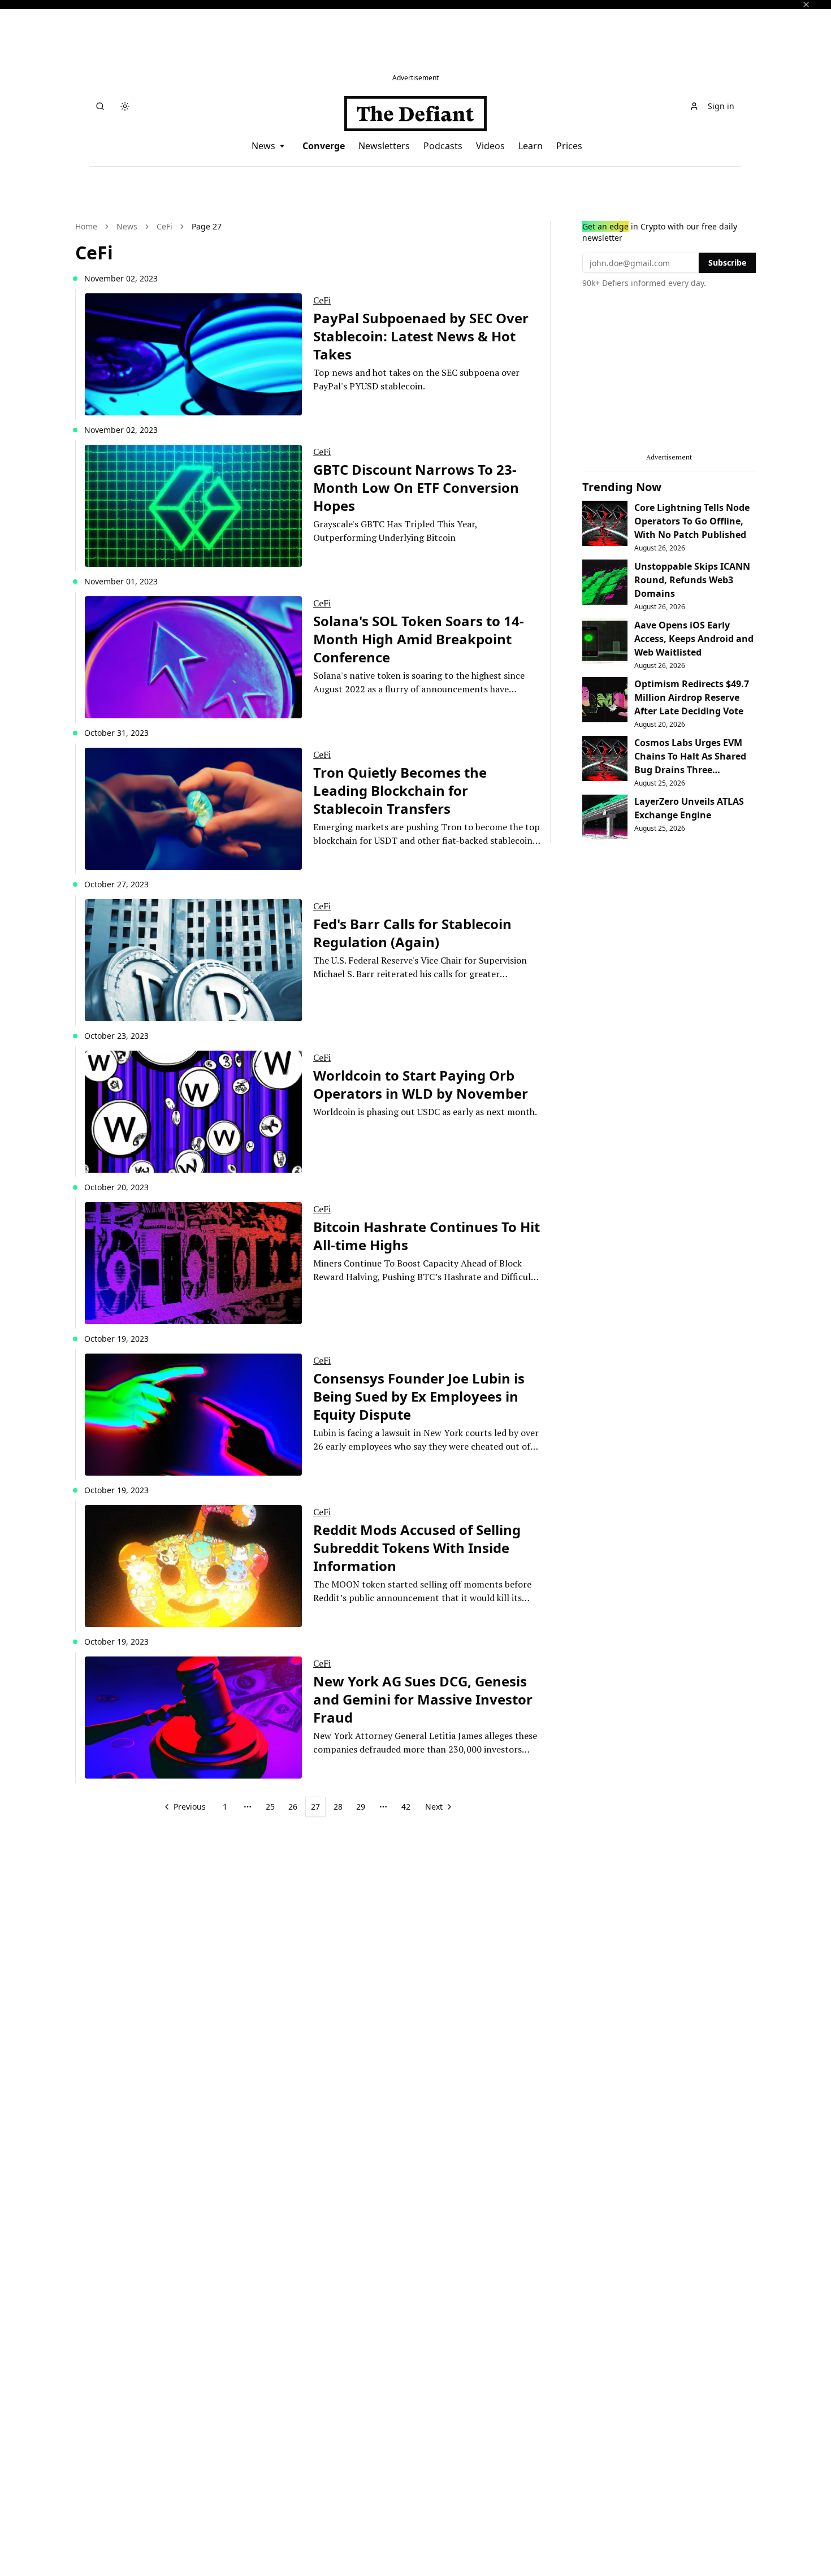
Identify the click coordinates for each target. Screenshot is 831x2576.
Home (86, 226)
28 (338, 1807)
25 (270, 1807)
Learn (531, 146)
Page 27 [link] (207, 226)
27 (315, 1807)
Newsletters (384, 146)
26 (293, 1807)
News (263, 146)
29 (361, 1807)
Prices (569, 146)
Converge (324, 146)
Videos (490, 146)
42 (406, 1807)
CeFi (165, 226)
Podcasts (443, 146)
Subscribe (727, 263)
